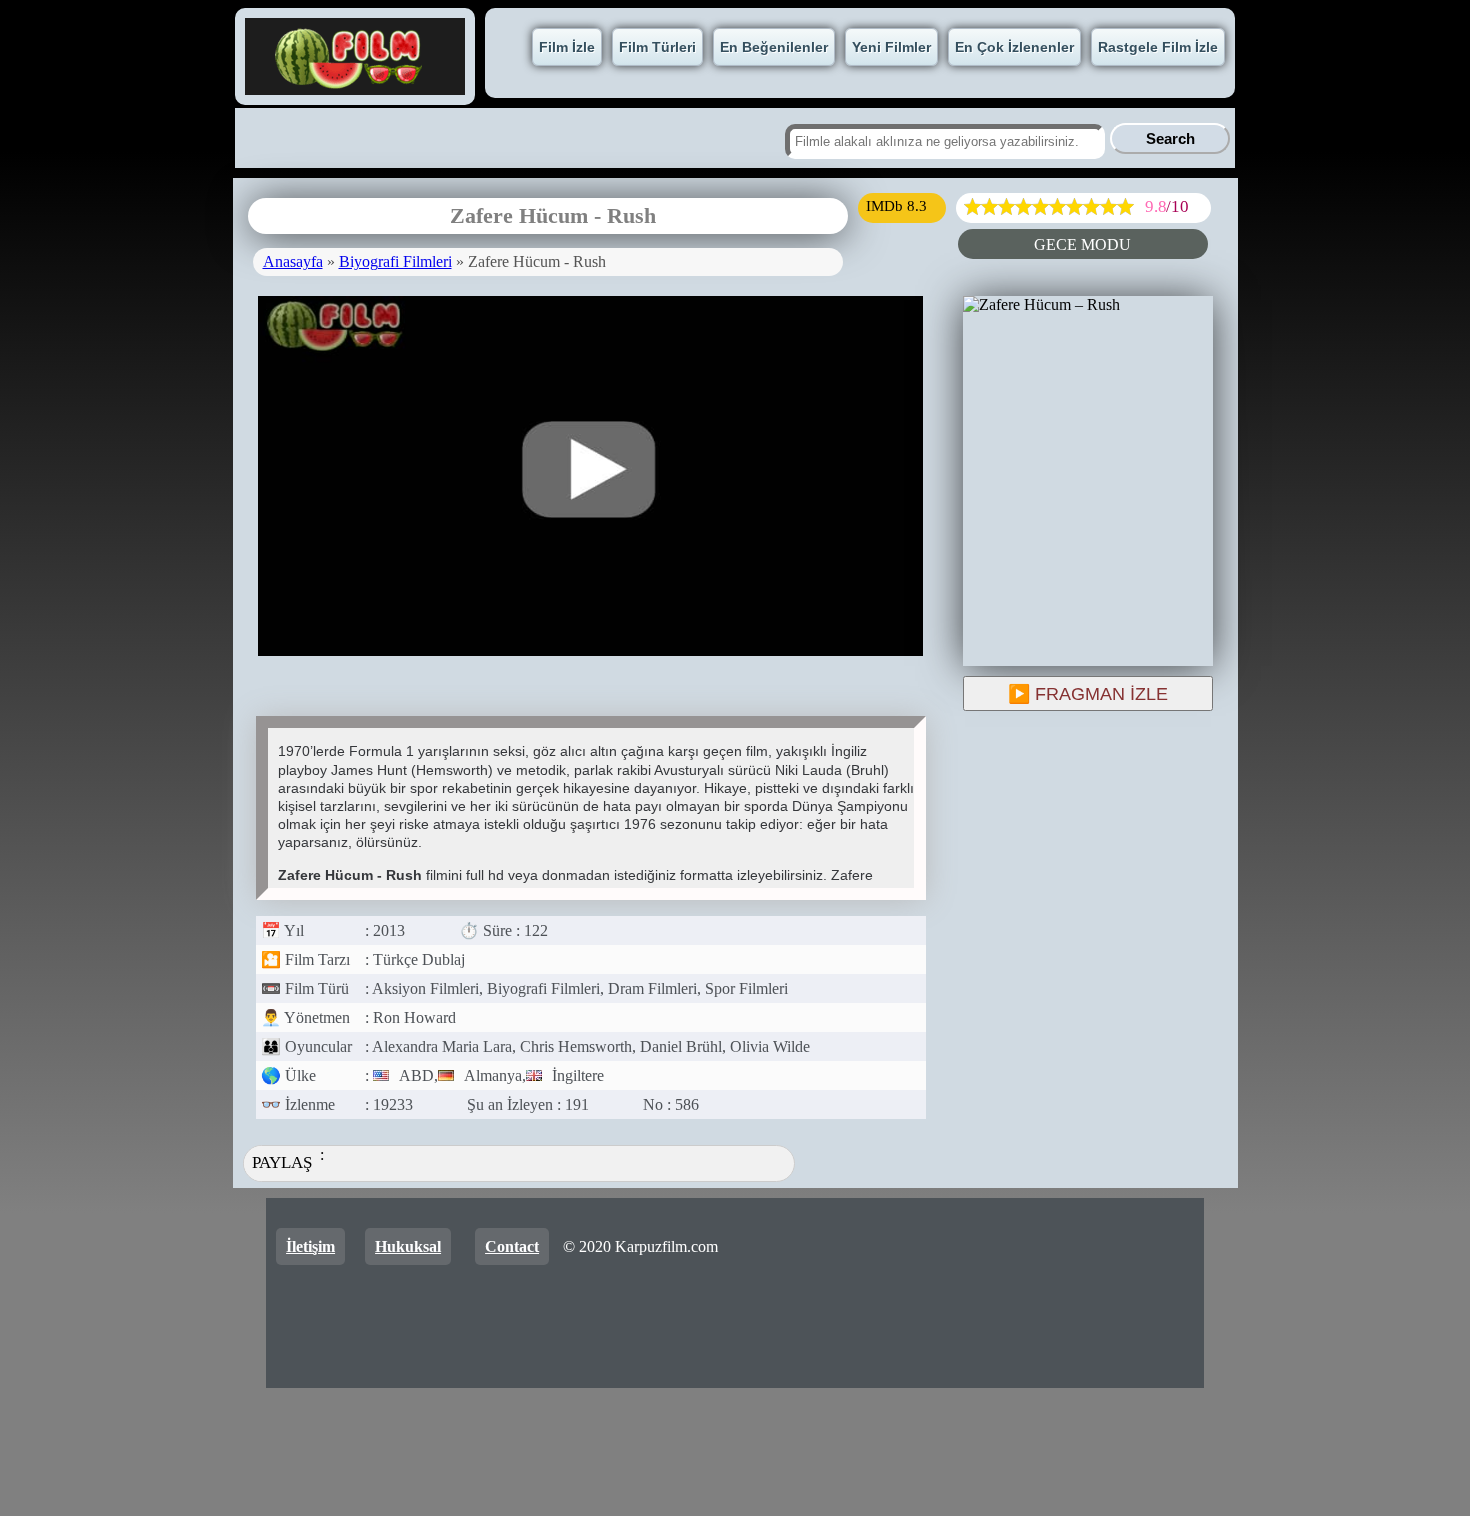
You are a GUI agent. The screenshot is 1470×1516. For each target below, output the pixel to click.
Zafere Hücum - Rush (553, 215)
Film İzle (567, 47)
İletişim (310, 1246)
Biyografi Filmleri (395, 261)
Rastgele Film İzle (1158, 47)
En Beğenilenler (774, 47)
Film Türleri (657, 47)
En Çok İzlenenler (1014, 47)
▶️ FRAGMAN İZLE (1088, 694)
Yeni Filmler (891, 47)
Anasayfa (293, 261)
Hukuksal (408, 1246)
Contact (512, 1246)
